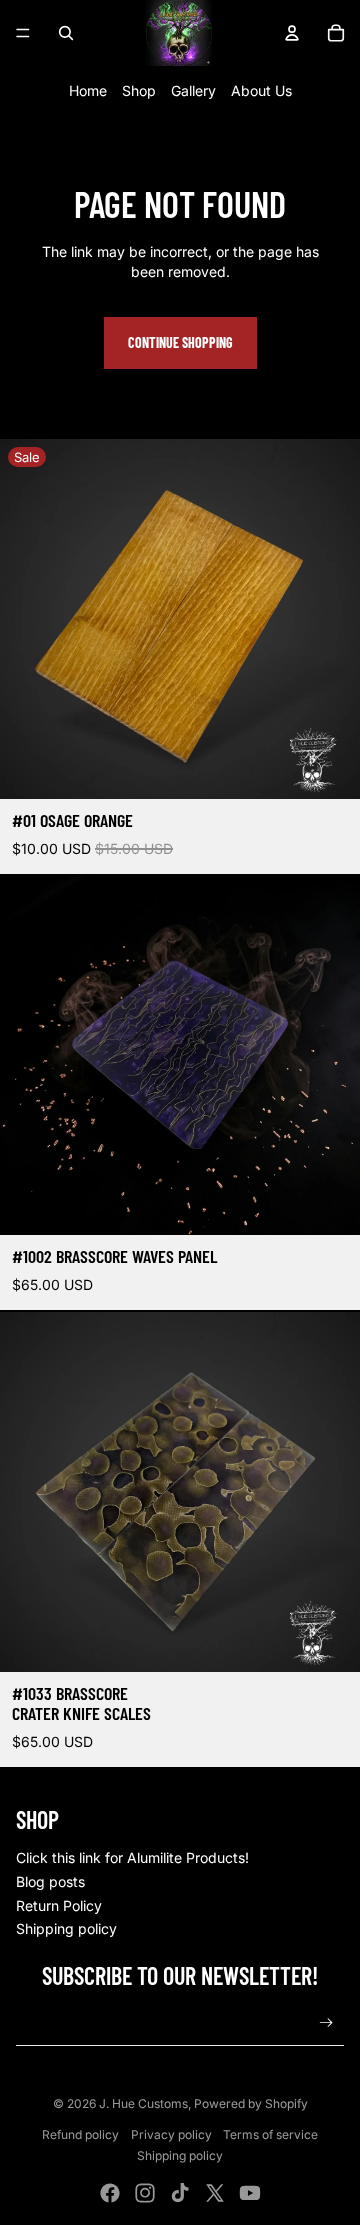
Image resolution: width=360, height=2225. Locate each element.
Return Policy (59, 1905)
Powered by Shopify (251, 2103)
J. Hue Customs (143, 2103)
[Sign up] (326, 2023)
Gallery (193, 90)
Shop (139, 90)
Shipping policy (66, 1928)
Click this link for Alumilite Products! (132, 1857)
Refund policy (80, 2134)
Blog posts (50, 1881)
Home (88, 90)
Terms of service (270, 2134)
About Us (261, 90)
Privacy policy (171, 2134)
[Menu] (23, 33)
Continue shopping (180, 342)
